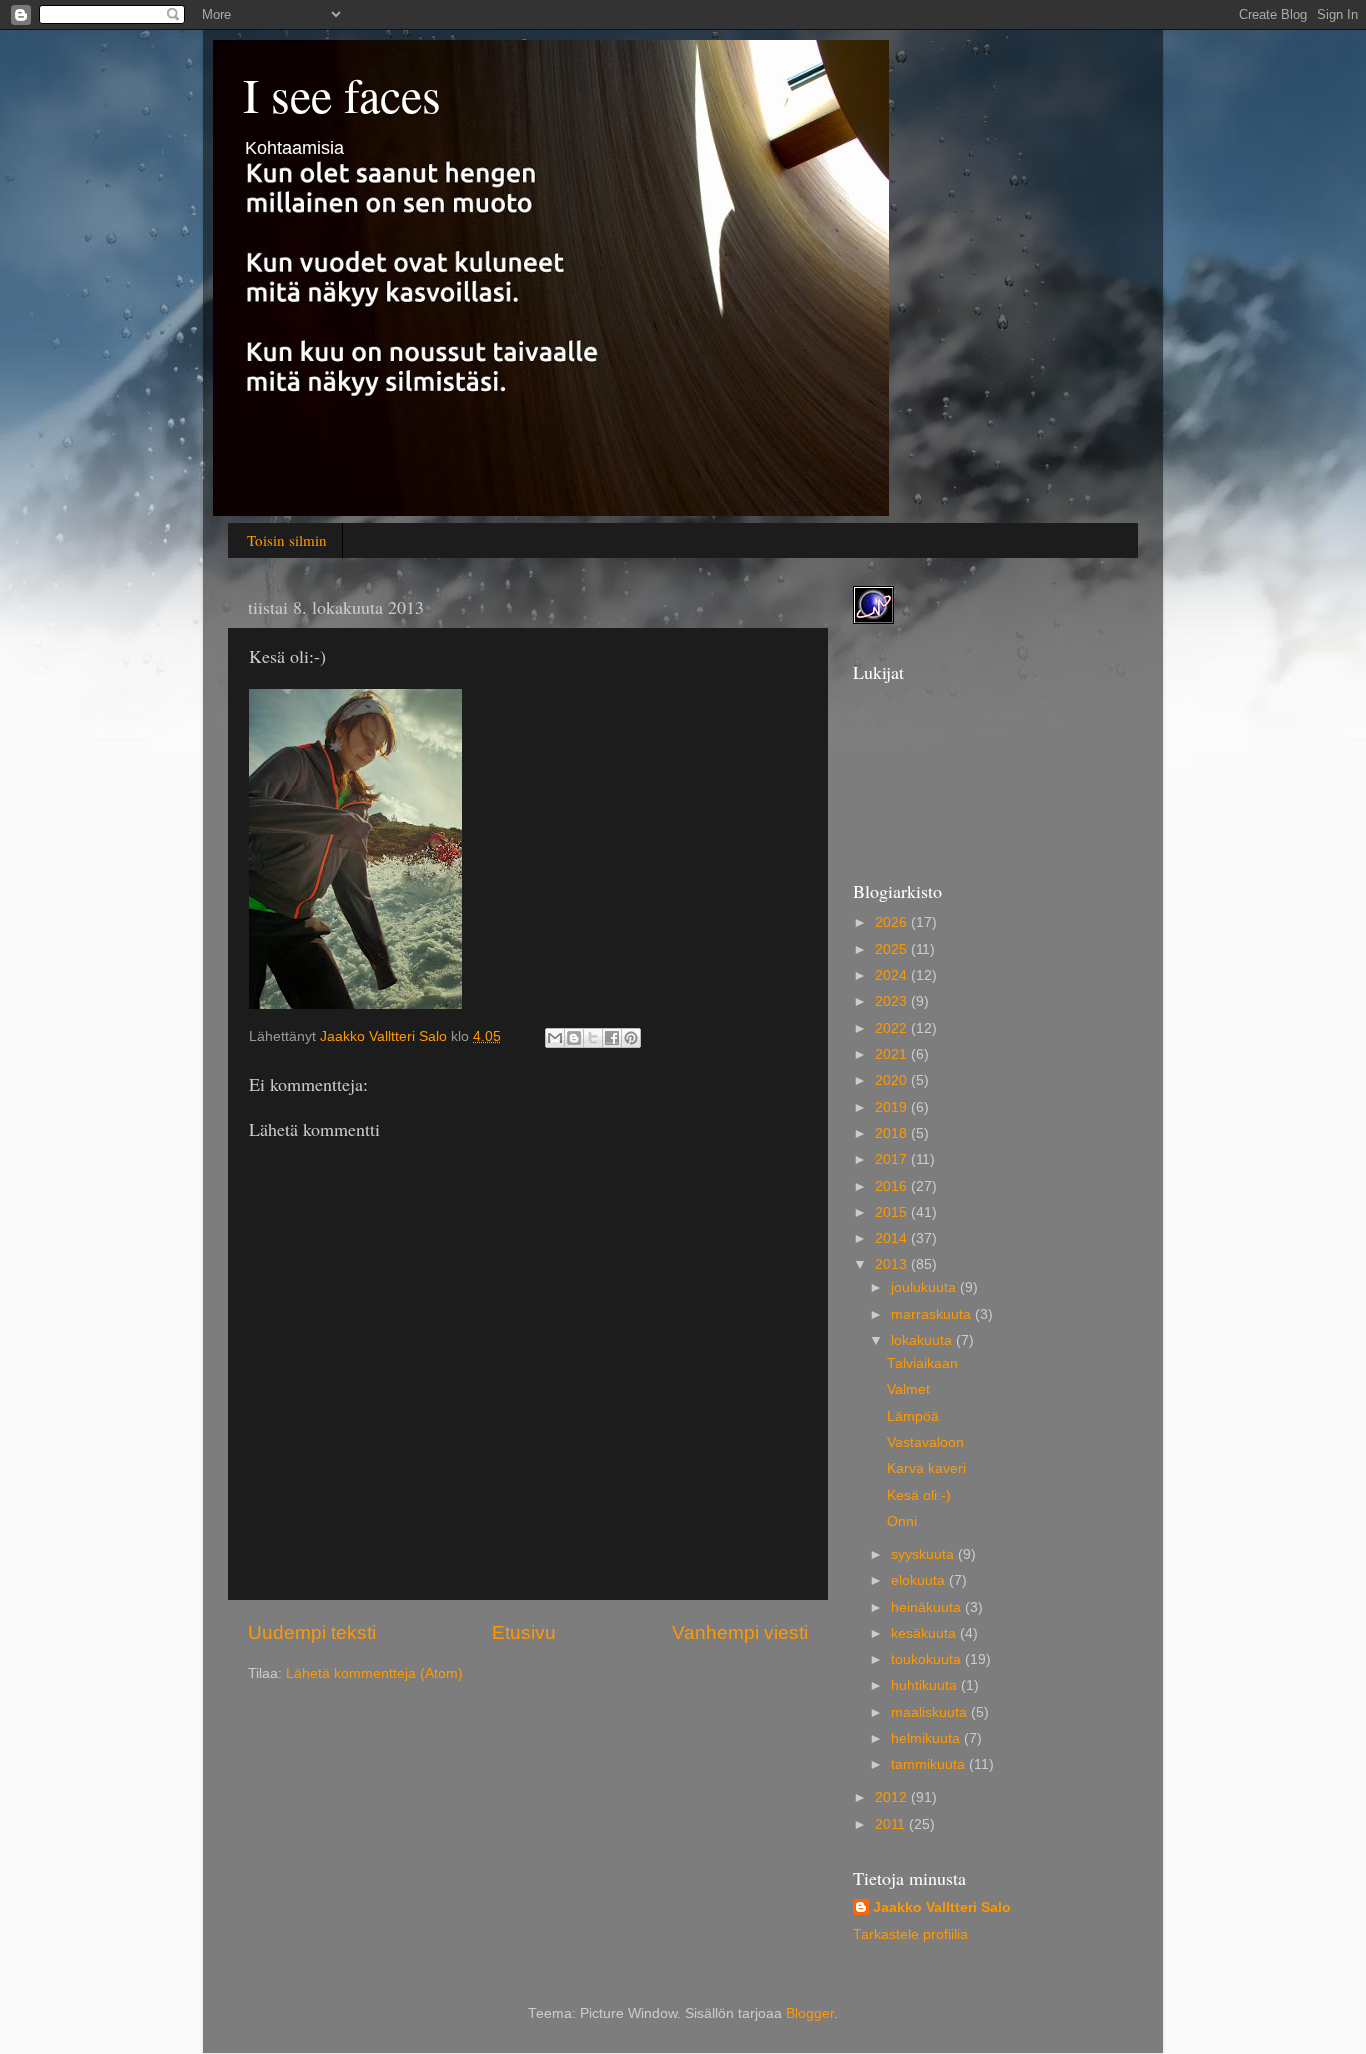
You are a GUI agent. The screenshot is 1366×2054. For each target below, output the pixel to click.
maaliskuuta (931, 1712)
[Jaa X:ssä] (593, 1038)
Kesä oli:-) (919, 1495)
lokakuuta (923, 1340)
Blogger (810, 2013)
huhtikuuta (926, 1685)
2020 (893, 1080)
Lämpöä (913, 1416)
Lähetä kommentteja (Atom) (374, 1673)
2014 (893, 1238)
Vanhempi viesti (740, 1632)
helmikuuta (927, 1738)
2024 (893, 975)
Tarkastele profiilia (910, 1934)
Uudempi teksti (312, 1632)
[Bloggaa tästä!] (574, 1038)
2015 (893, 1212)
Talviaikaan (922, 1363)
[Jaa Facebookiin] (612, 1038)
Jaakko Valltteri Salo (942, 1907)
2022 (893, 1028)
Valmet (908, 1389)
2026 (893, 922)
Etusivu (524, 1632)
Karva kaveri (926, 1468)
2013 (893, 1264)
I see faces (342, 94)
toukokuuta (928, 1659)
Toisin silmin (287, 540)
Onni (902, 1521)
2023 (893, 1001)
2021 (893, 1054)
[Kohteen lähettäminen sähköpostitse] (555, 1038)
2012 (893, 1797)
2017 (893, 1159)
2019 (893, 1107)
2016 (893, 1186)
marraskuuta (933, 1314)
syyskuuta (924, 1554)
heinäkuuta (928, 1607)
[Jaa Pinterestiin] (631, 1038)
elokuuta (920, 1580)
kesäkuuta (925, 1633)
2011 (892, 1824)
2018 (893, 1133)
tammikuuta (930, 1764)
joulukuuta (925, 1287)
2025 (893, 949)
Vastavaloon (925, 1442)
